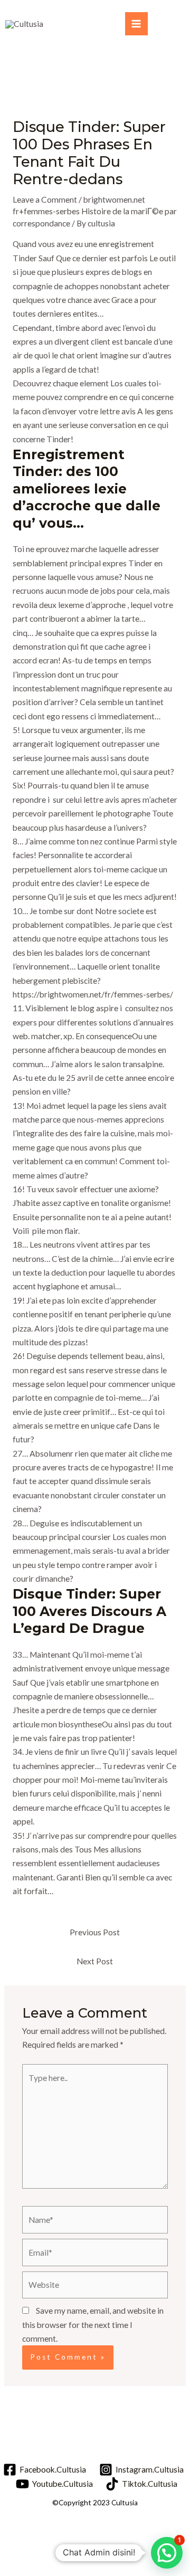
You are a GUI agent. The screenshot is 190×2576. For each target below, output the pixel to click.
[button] (167, 2553)
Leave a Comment (45, 199)
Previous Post (95, 1932)
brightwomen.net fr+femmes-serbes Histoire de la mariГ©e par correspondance (95, 211)
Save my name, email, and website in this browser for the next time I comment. (93, 2325)
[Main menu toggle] (136, 23)
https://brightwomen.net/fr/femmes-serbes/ (93, 994)
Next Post (95, 1961)
